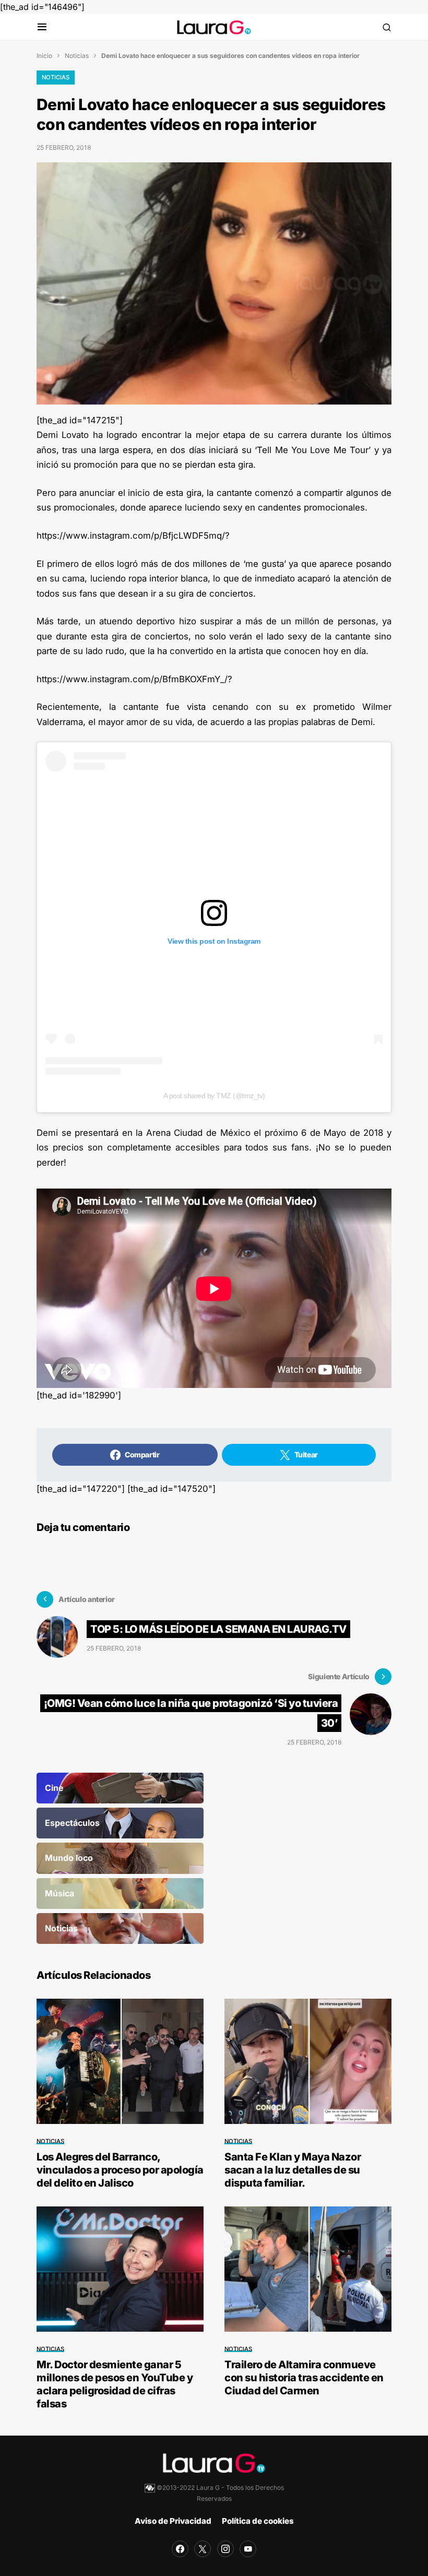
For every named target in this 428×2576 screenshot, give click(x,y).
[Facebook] (180, 2549)
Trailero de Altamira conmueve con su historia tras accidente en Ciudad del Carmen (304, 2378)
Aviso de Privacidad (173, 2521)
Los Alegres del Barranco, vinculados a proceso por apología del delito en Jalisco (120, 2170)
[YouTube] (248, 2549)
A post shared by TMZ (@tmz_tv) (214, 1096)
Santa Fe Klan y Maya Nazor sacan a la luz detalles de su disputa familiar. (293, 2170)
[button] (42, 27)
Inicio (44, 56)
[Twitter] (203, 2549)
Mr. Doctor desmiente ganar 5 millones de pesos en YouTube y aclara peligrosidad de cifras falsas (115, 2384)
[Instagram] (225, 2549)
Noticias (77, 56)
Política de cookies (258, 2521)
